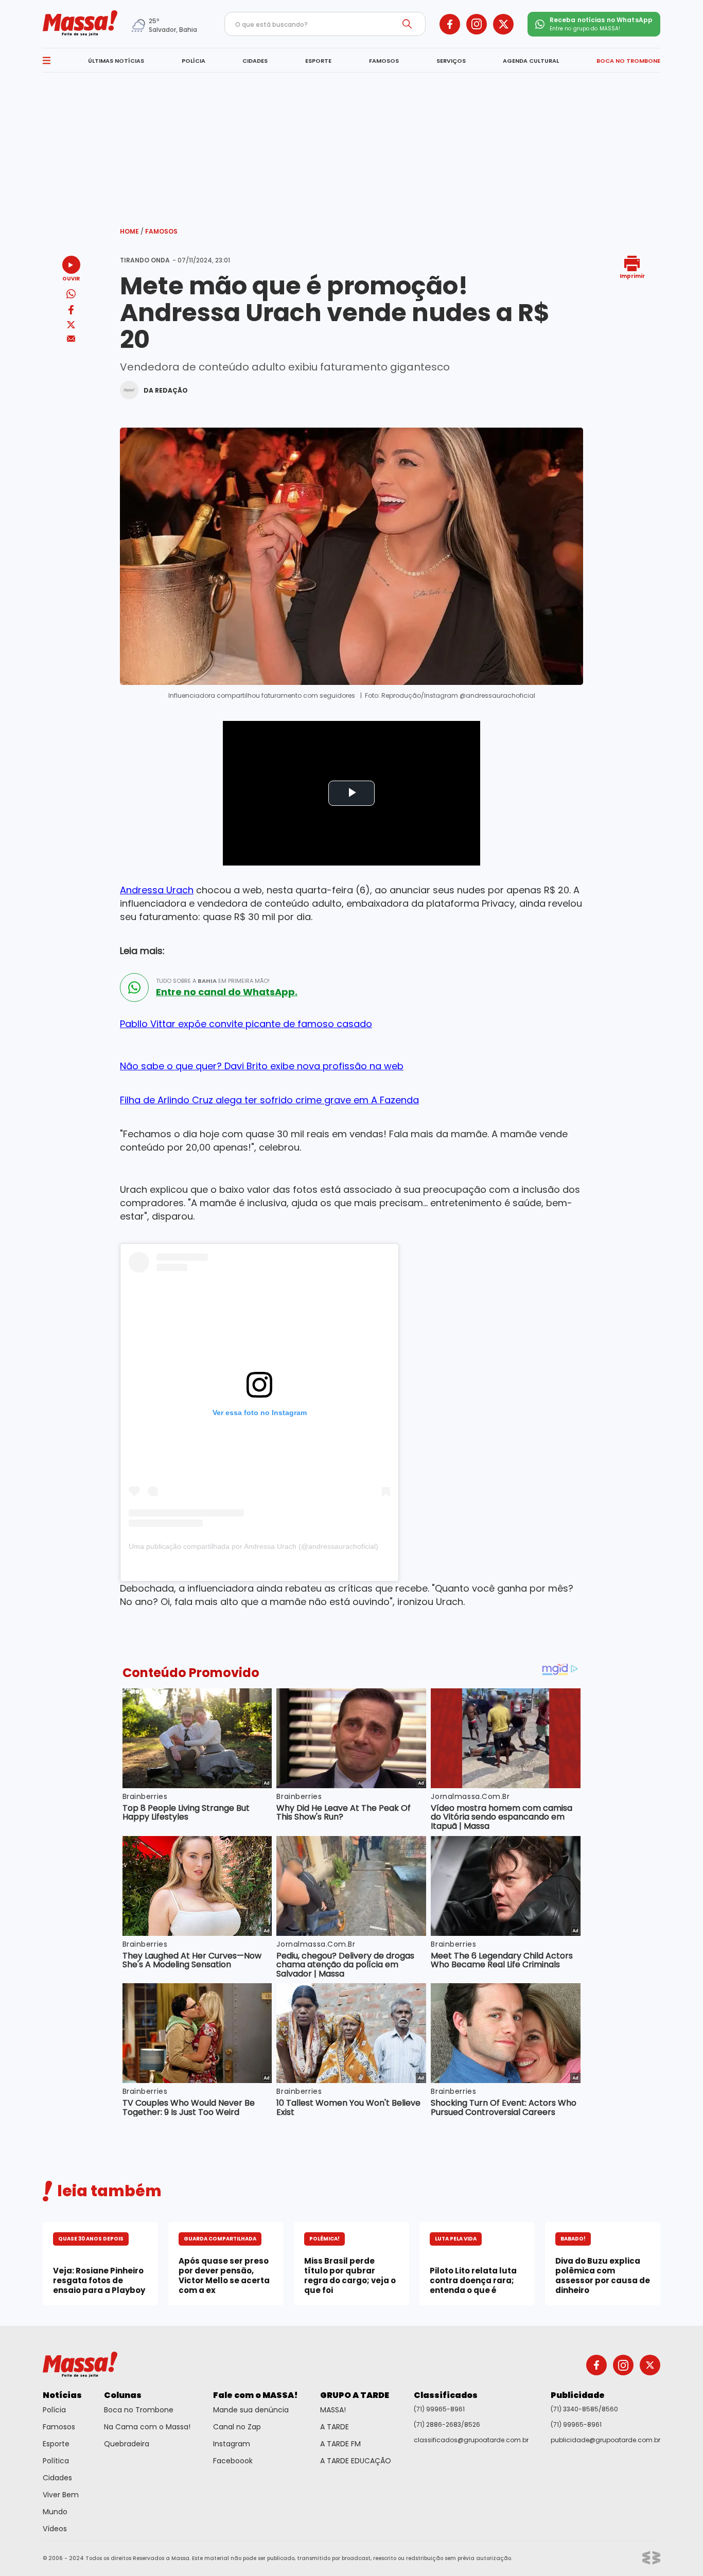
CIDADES (255, 61)
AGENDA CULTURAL (531, 61)
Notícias (62, 2395)
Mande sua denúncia (251, 2410)
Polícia (54, 2410)
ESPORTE (318, 61)
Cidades (57, 2478)
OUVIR (71, 278)
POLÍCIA (194, 61)
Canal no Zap (237, 2427)
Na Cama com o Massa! (147, 2427)
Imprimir (632, 276)
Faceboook (233, 2461)
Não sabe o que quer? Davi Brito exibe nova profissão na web (262, 1066)
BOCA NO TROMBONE (628, 61)
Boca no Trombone (139, 2410)
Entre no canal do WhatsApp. (227, 992)
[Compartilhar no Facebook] (71, 312)
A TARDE (335, 2427)
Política (56, 2461)
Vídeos (55, 2529)
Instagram (232, 2444)
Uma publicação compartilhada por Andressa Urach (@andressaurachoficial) (253, 1546)
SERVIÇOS (451, 61)
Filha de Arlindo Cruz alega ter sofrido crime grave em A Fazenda (269, 1100)
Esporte (56, 2444)
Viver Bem (61, 2495)
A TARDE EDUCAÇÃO (356, 2461)
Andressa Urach (157, 890)
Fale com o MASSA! (256, 2395)
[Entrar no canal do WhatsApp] (134, 987)
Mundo (55, 2512)
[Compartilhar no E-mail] (71, 339)
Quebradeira (127, 2444)
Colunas (123, 2395)
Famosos (161, 231)
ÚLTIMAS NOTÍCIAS (116, 61)
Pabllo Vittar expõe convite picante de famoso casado (246, 1024)
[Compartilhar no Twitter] (71, 325)
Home (132, 231)
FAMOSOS (384, 61)
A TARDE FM (340, 2444)
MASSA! (333, 2410)
